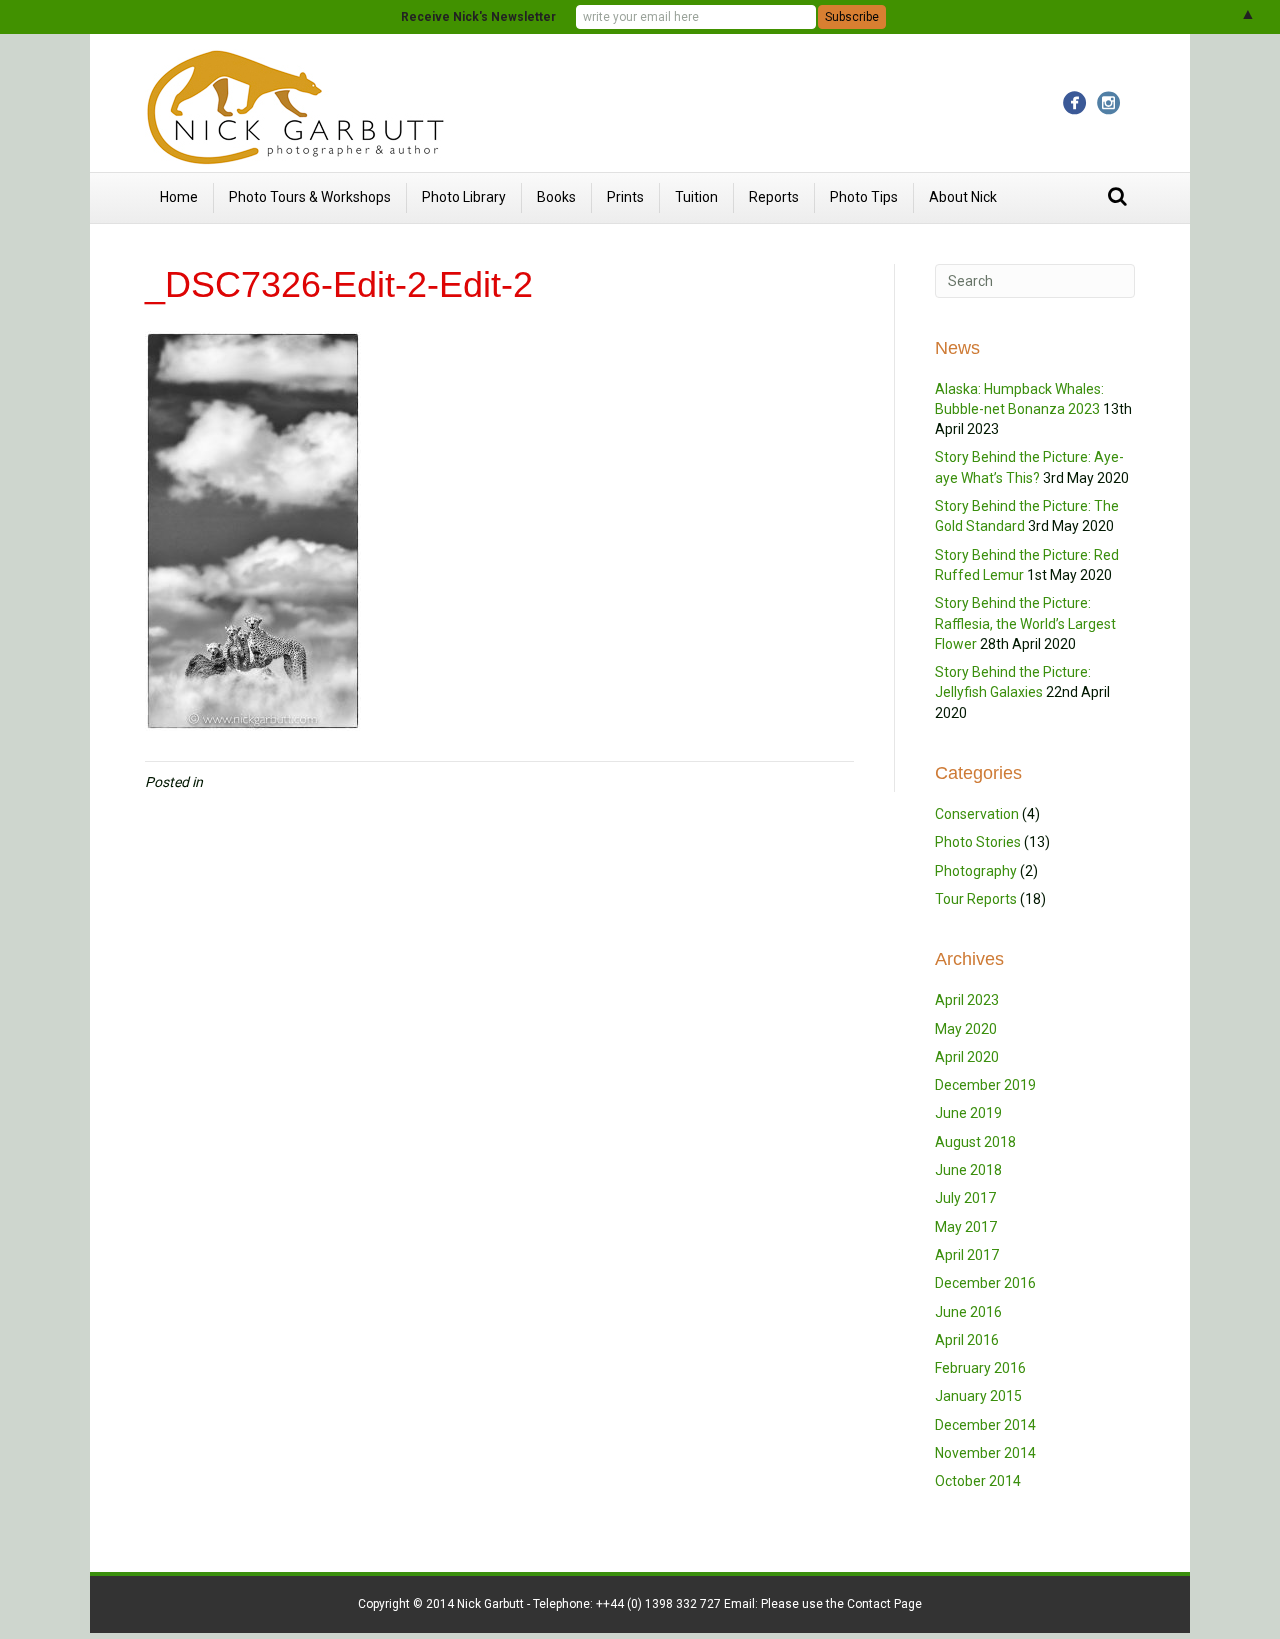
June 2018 (968, 1170)
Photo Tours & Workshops (310, 197)
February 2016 (980, 1368)
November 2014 (985, 1453)
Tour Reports (976, 899)
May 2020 (966, 1029)
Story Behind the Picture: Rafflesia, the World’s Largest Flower (1025, 623)
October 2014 (978, 1481)
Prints (625, 197)
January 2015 (978, 1396)
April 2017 (967, 1255)
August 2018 (975, 1142)
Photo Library (464, 197)
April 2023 (967, 1000)
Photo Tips (864, 197)
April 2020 (967, 1057)
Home (179, 197)
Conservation (977, 814)
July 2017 (965, 1198)
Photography (976, 871)
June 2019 (968, 1113)
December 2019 (985, 1085)
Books (556, 197)
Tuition (696, 197)
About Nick (963, 197)
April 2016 (967, 1340)
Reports (774, 197)
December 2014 (985, 1425)
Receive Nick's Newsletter (478, 17)
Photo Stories (978, 842)
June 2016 (968, 1312)
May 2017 (966, 1227)
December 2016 (985, 1283)
